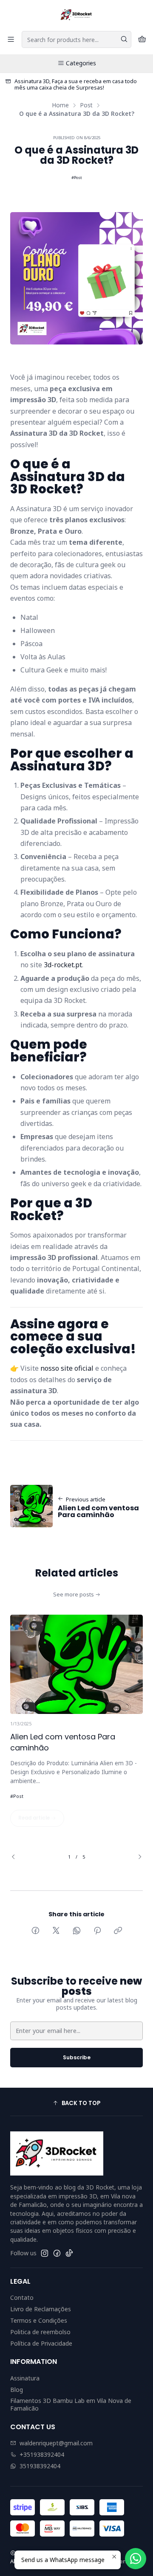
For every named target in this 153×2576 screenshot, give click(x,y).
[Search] (124, 39)
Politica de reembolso (40, 2332)
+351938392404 (42, 2454)
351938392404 (40, 2466)
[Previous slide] (17, 1857)
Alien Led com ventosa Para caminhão (63, 1742)
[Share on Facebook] (35, 1931)
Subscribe (77, 2057)
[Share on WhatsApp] (77, 1931)
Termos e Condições (39, 2320)
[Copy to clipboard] (118, 1931)
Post (86, 105)
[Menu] (11, 40)
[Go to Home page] (76, 15)
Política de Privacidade (41, 2343)
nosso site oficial (67, 1368)
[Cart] (142, 40)
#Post (77, 178)
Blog (17, 2390)
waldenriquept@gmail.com (56, 2443)
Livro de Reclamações (41, 2309)
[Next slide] (136, 1857)
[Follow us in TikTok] (69, 2253)
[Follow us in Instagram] (45, 2253)
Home (60, 105)
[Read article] (76, 1664)
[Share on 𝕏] (56, 1931)
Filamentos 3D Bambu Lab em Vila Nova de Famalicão (71, 2404)
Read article (35, 1818)
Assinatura (25, 2378)
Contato (22, 2297)
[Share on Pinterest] (97, 1931)
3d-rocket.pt (63, 965)
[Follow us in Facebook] (57, 2253)
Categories (81, 63)
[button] (76, 2103)
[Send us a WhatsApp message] (136, 2559)
